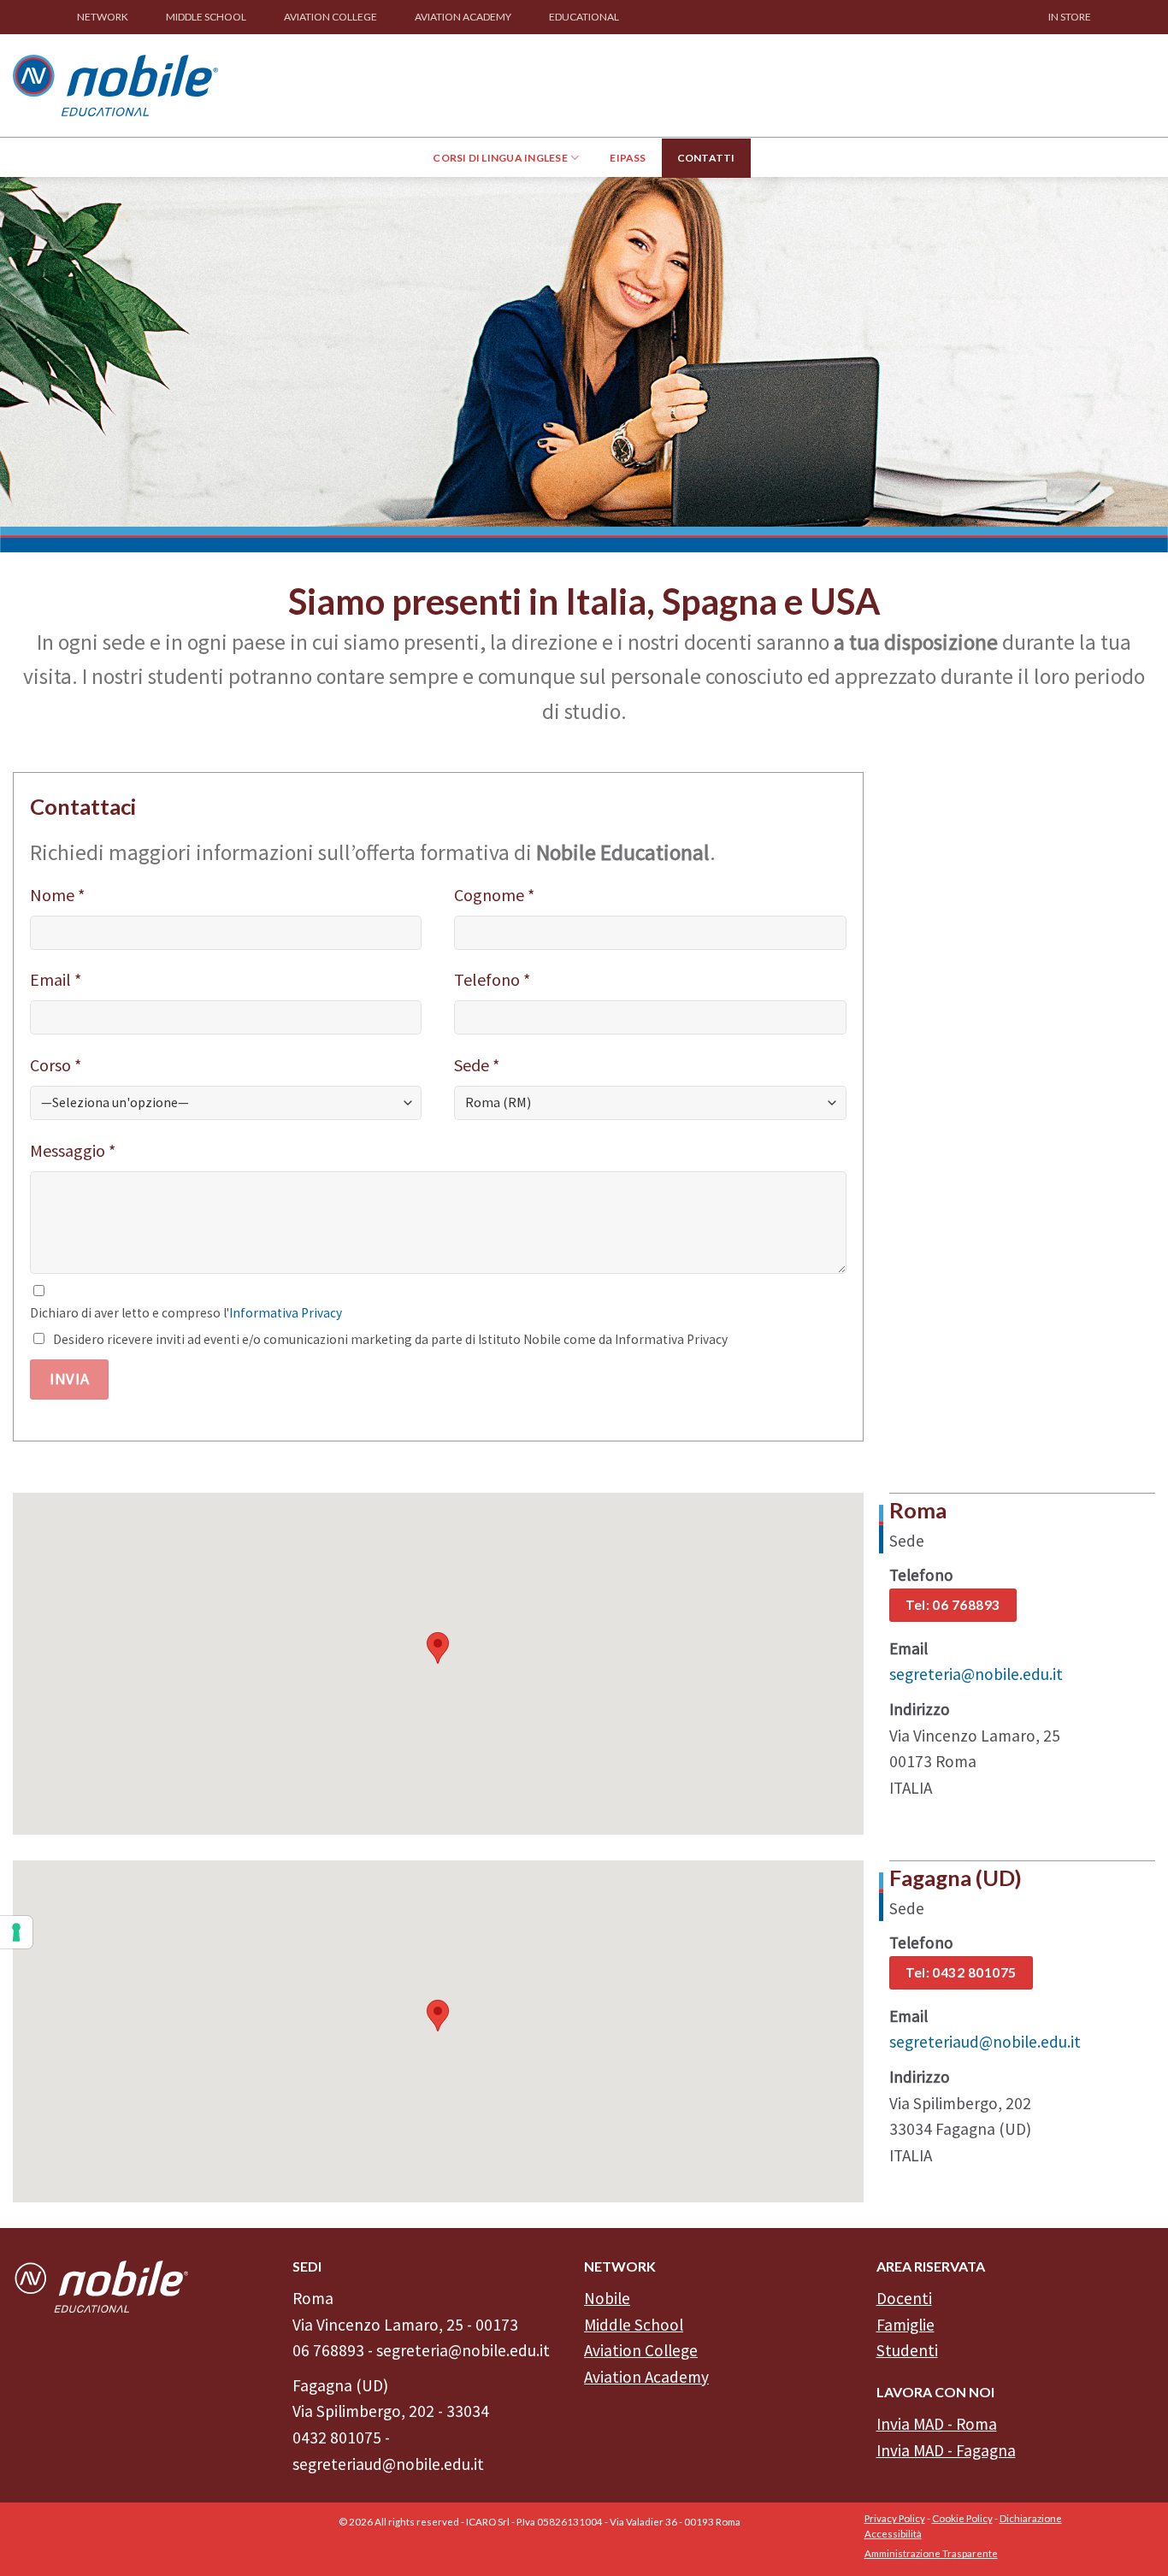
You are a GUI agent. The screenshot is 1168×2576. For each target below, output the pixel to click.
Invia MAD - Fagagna (946, 2450)
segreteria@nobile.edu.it (976, 1674)
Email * (56, 979)
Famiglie (905, 2325)
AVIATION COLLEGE (330, 17)
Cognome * (494, 895)
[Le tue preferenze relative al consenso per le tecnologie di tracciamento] (16, 1932)
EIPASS (628, 158)
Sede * (477, 1065)
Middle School (634, 2325)
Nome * (57, 895)
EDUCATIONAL (584, 17)
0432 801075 (337, 2437)
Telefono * (492, 979)
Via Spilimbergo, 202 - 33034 (391, 2411)
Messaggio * (73, 1150)
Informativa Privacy (286, 1313)
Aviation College (641, 2350)
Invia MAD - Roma (937, 2424)
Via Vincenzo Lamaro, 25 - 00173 (405, 2325)
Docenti (904, 2298)
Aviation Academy (646, 2377)
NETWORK (103, 17)
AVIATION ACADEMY (463, 17)
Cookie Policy (962, 2518)
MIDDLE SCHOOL (206, 17)
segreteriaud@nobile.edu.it (985, 2042)
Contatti (706, 158)
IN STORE (1070, 17)
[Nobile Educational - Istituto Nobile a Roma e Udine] (115, 85)
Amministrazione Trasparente (931, 2553)
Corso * (56, 1065)
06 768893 (328, 2350)
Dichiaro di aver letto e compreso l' (186, 1313)
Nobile (607, 2298)
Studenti (907, 2350)
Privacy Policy (895, 2518)
